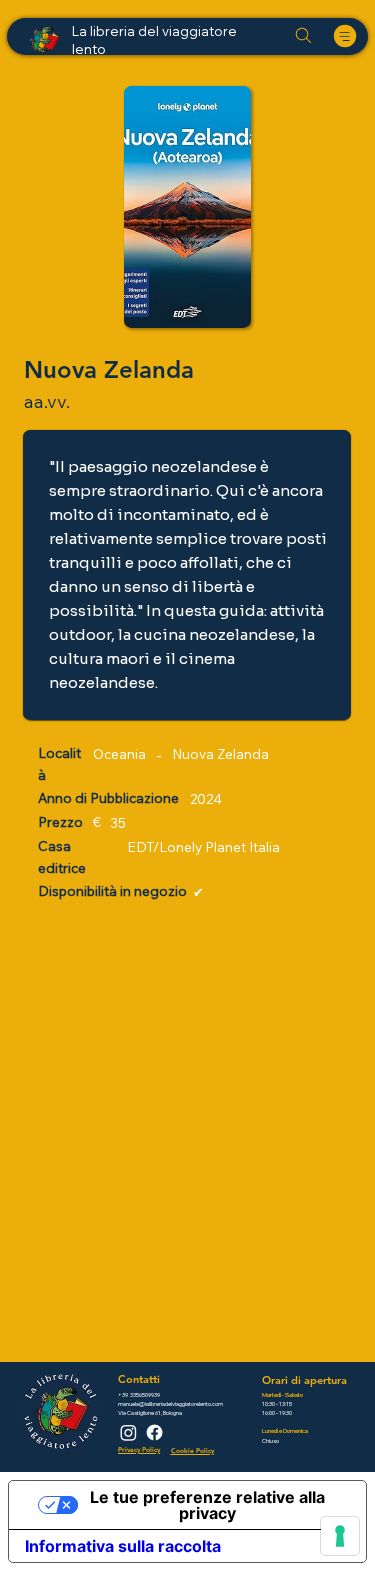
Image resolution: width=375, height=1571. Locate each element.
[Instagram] (128, 1432)
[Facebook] (154, 1432)
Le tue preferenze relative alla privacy (207, 1505)
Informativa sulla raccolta (123, 1546)
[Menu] (345, 36)
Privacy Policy (139, 1450)
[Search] (303, 36)
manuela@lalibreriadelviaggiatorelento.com (170, 1403)
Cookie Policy (192, 1451)
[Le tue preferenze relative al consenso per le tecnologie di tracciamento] (340, 1536)
